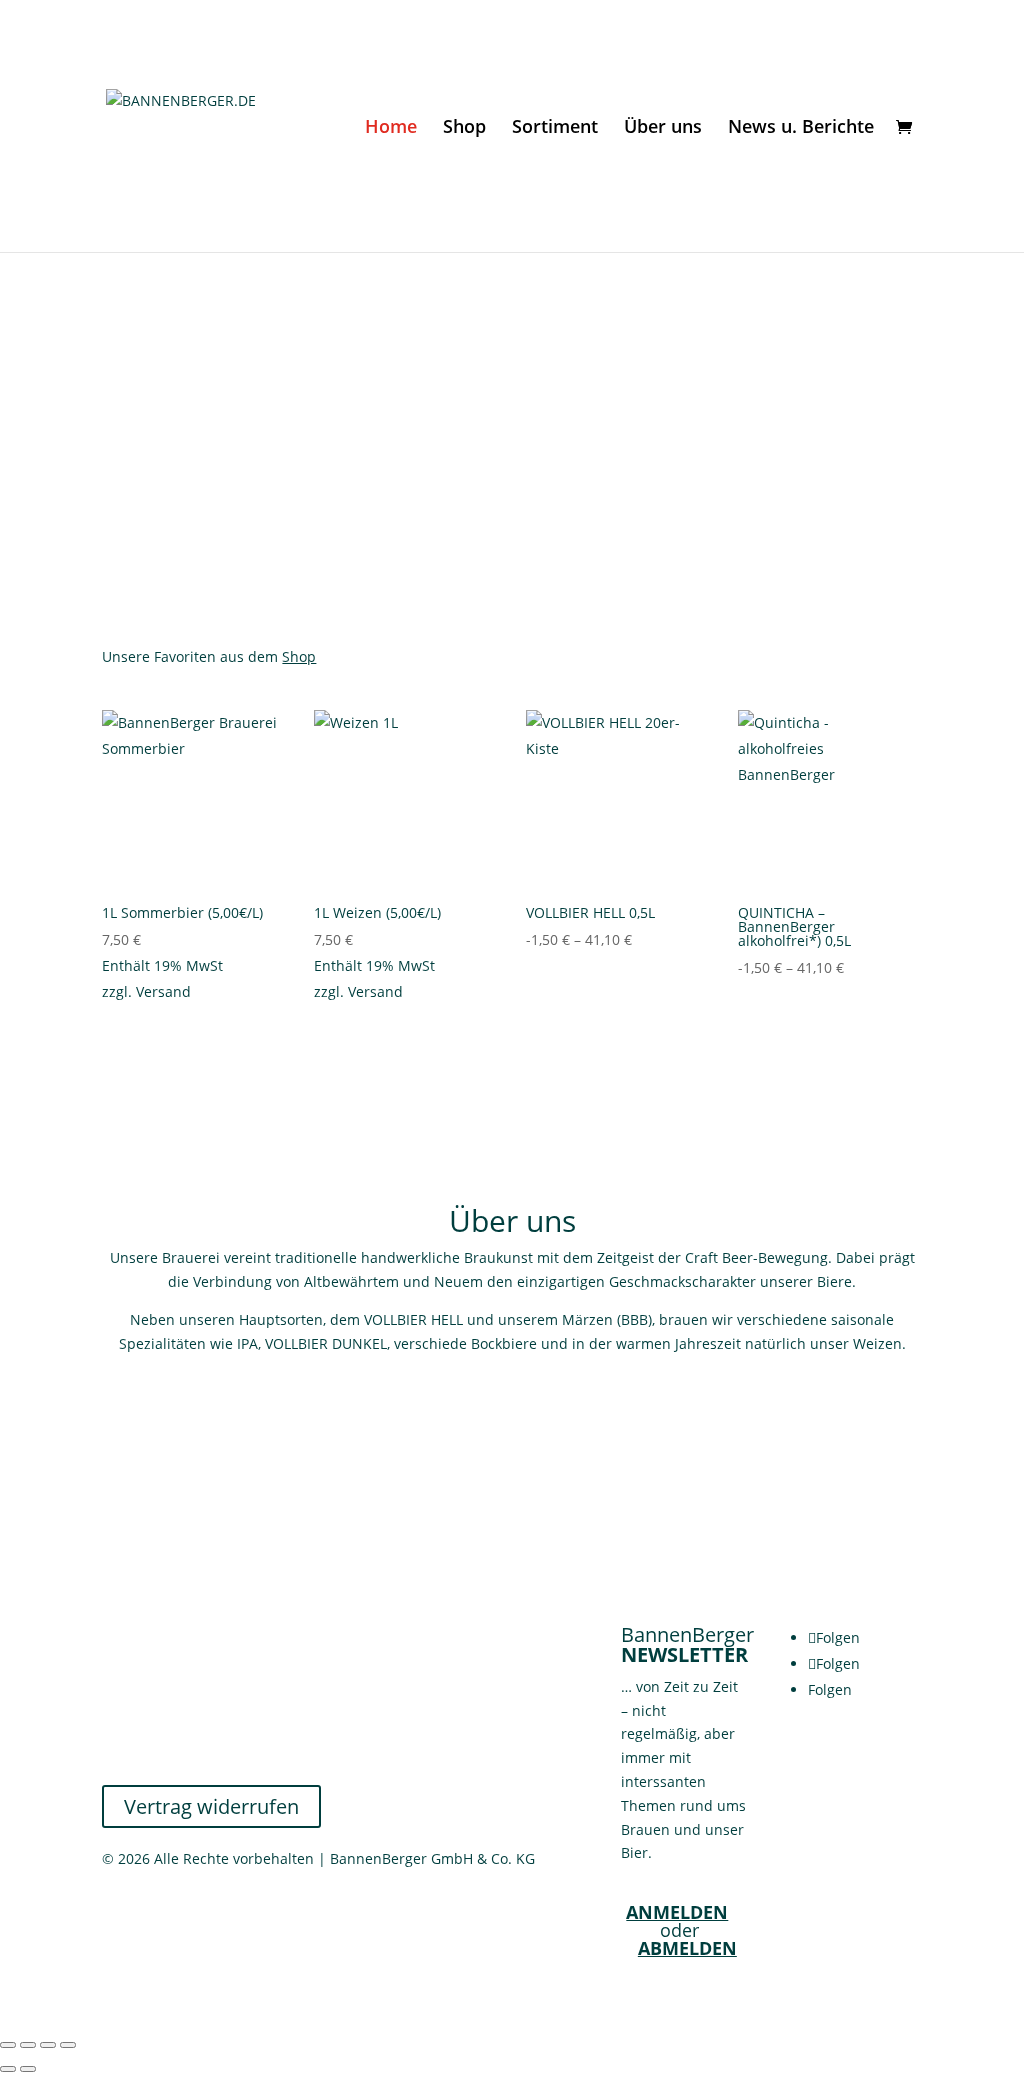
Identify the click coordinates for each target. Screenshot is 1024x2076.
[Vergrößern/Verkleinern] (8, 2045)
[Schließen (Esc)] (68, 2045)
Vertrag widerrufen (211, 1806)
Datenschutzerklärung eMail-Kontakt (225, 1731)
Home (391, 128)
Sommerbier (610, 404)
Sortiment (555, 128)
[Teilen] (48, 2045)
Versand (163, 991)
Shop (464, 128)
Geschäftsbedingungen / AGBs (204, 1660)
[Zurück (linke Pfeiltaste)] (8, 2069)
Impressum (140, 1755)
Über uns (663, 128)
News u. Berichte (801, 128)
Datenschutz (144, 1707)
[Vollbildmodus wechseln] (28, 2045)
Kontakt (127, 1636)
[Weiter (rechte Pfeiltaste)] (28, 2069)
